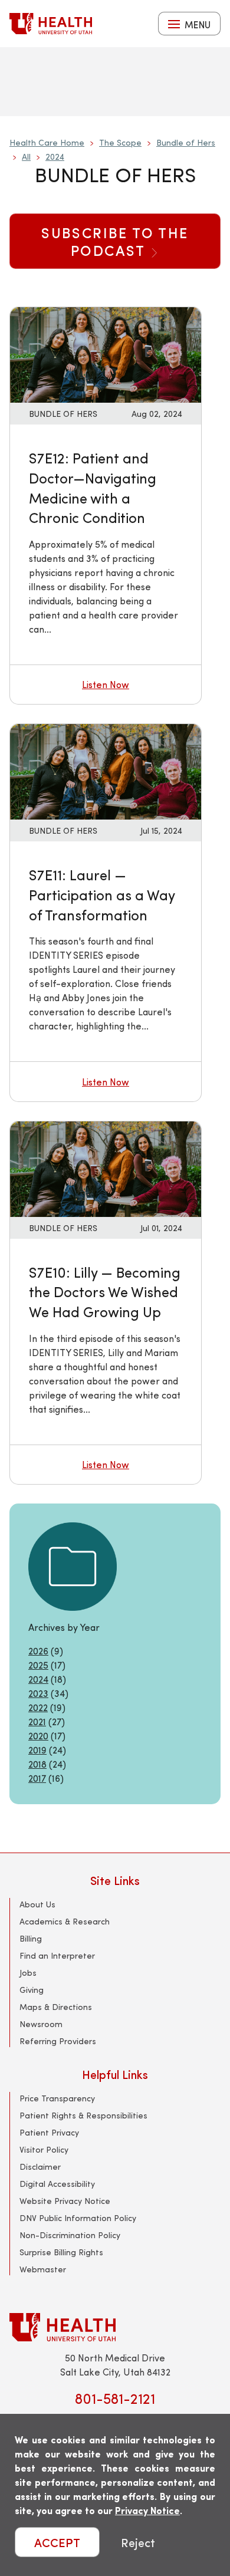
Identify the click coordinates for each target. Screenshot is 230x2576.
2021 (37, 1721)
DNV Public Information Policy (78, 2218)
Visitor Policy (44, 2149)
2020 (38, 1736)
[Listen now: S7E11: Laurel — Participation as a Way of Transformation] (106, 770)
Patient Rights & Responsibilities (83, 2115)
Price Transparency (57, 2098)
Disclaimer (40, 2167)
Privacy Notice (147, 2510)
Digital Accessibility (57, 2184)
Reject (138, 2542)
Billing (31, 1938)
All (26, 157)
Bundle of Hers (186, 142)
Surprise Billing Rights (61, 2252)
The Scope (120, 142)
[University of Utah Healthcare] (115, 2327)
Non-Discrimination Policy (70, 2235)
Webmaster (43, 2269)
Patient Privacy (49, 2132)
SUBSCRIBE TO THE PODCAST (115, 241)
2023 (38, 1693)
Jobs (28, 1973)
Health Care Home (47, 142)
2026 (38, 1651)
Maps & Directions (56, 2007)
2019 (37, 1750)
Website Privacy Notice (65, 2201)
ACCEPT (57, 2542)
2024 (55, 157)
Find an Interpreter (57, 1955)
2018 (37, 1764)
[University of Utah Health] (51, 24)
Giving (32, 1990)
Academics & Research (65, 1921)
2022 (38, 1707)
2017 (37, 1778)
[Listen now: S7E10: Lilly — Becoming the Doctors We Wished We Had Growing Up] (106, 1168)
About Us (37, 1904)
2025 (38, 1665)
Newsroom (41, 2024)
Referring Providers (58, 2041)
